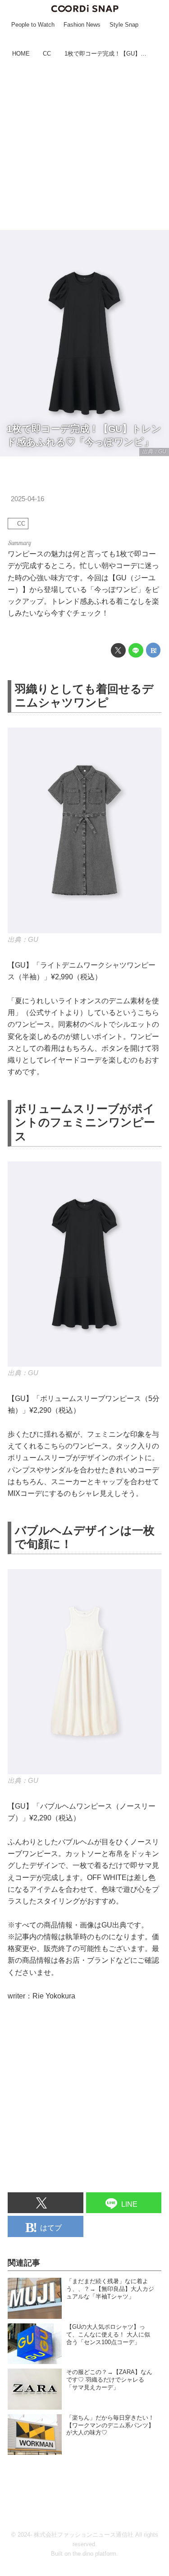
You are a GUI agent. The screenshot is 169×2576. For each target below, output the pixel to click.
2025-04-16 (27, 499)
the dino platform (94, 2554)
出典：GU (154, 451)
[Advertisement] (84, 145)
